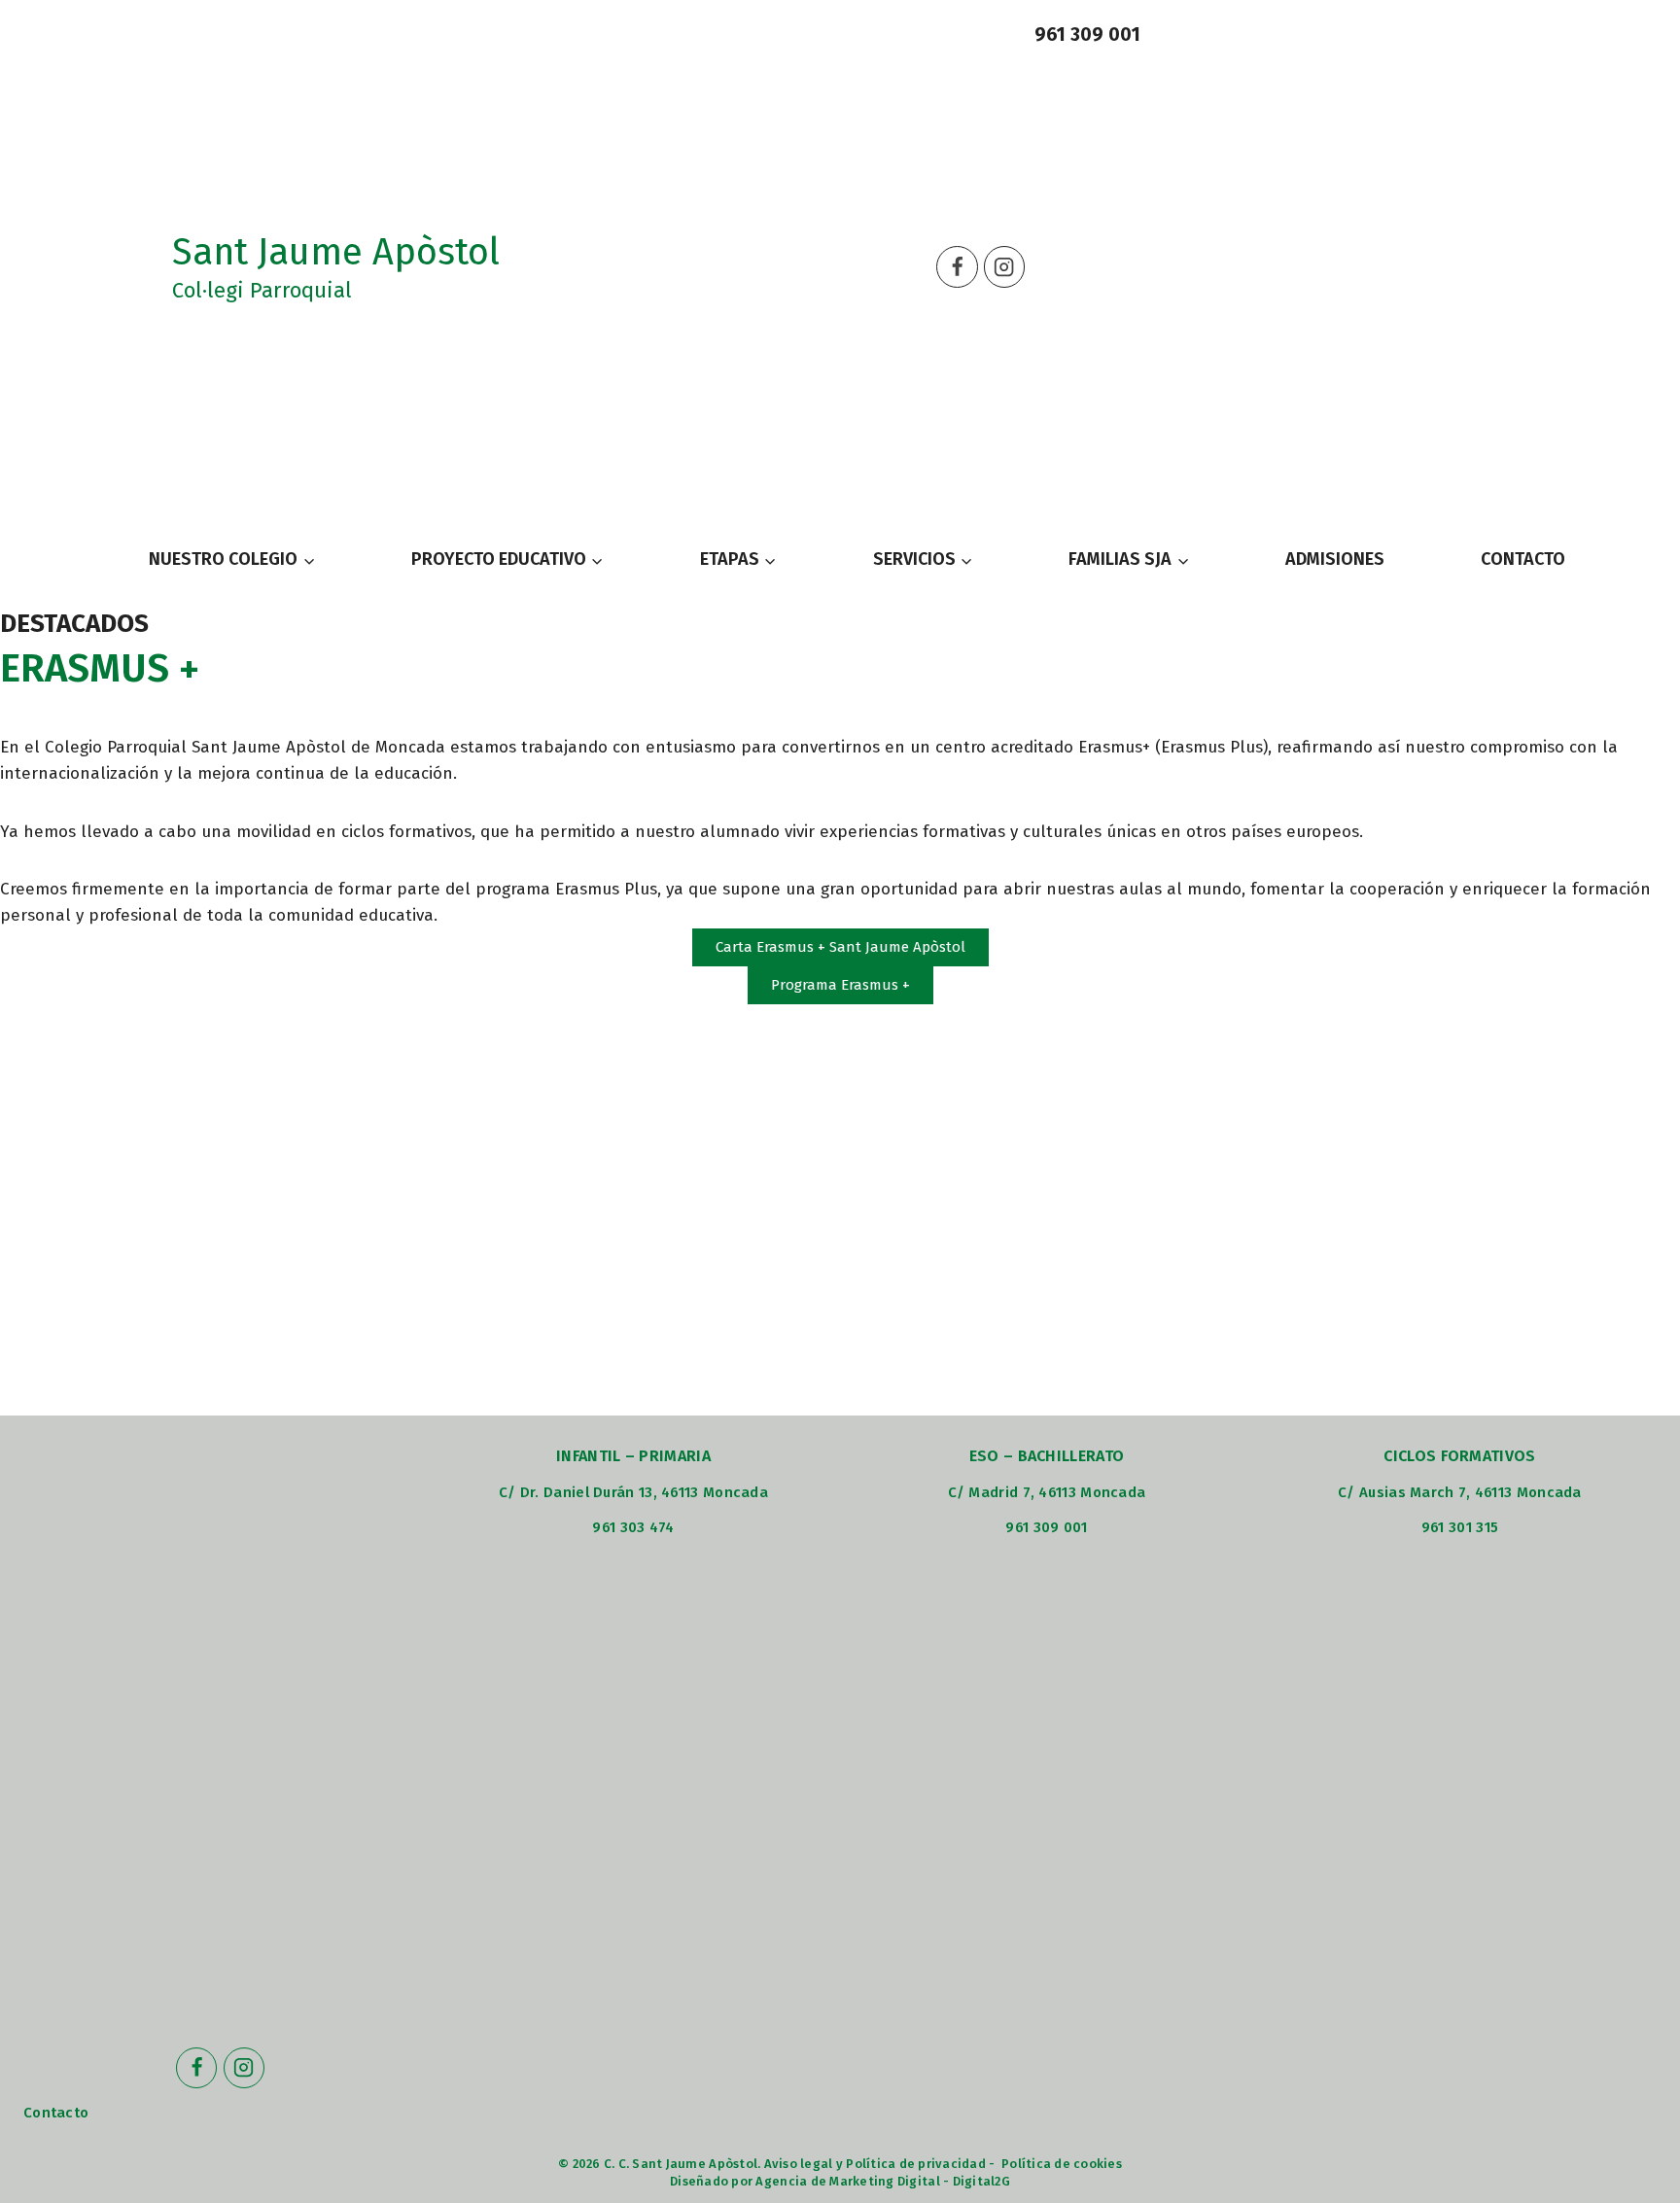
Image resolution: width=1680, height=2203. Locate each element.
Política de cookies (1062, 2164)
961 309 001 (1087, 35)
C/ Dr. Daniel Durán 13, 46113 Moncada (633, 1492)
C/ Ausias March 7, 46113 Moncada (1460, 1492)
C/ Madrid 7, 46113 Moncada (1047, 1492)
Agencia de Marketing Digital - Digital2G (882, 2181)
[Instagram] (1005, 267)
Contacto (56, 2113)
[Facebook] (957, 267)
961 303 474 (633, 1527)
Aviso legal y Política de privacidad (875, 2164)
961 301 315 (1460, 1527)
